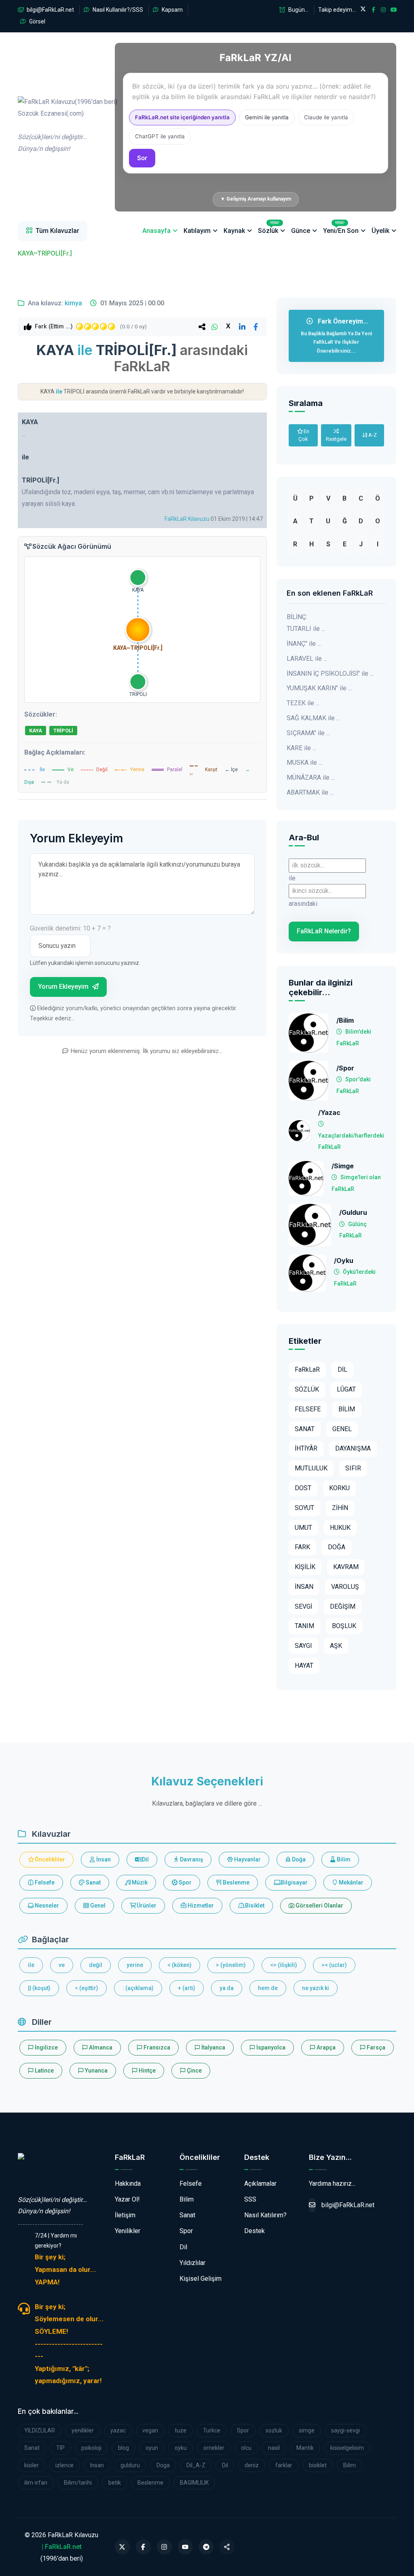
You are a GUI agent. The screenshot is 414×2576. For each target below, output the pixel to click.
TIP (60, 2448)
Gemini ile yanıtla (267, 117)
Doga (163, 2465)
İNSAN (304, 1587)
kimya (73, 303)
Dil (145, 1859)
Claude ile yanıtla (326, 117)
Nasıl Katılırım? (265, 2215)
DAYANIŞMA (353, 1448)
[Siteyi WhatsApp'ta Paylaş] (227, 2547)
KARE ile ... (301, 748)
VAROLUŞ (345, 1587)
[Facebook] (143, 2547)
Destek (255, 2231)
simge (307, 2430)
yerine (135, 1965)
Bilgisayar (294, 1882)
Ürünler (146, 1906)
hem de (268, 1988)
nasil (274, 2448)
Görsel (37, 21)
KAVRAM (346, 1567)
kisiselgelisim (347, 2448)
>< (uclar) (334, 1965)
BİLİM (347, 1409)
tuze (181, 2430)
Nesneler (46, 1906)
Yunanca (96, 2071)
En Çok (304, 435)
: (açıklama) (138, 1988)
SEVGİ (303, 1606)
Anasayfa (156, 231)
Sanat (93, 1882)
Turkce (212, 2430)
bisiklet (318, 2465)
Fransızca (156, 2047)
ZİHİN (340, 1508)
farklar (284, 2465)
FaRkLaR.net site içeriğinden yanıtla (182, 117)
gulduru (130, 2465)
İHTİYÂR (306, 1448)
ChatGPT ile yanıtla (160, 136)
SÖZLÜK (307, 1389)
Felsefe (44, 1882)
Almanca (100, 2047)
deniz (252, 2465)
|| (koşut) (39, 1988)
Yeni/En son (341, 228)
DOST (303, 1488)
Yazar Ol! (127, 2199)
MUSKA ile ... (304, 762)
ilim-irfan (36, 2483)
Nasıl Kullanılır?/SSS (117, 10)
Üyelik (380, 231)
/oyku (344, 1261)
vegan (150, 2430)
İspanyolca (270, 2047)
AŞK (336, 1646)
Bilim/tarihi (78, 2483)
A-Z (372, 435)
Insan (97, 2465)
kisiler (32, 2465)
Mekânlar (351, 1882)
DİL (342, 1369)
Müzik (139, 1882)
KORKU (339, 1488)
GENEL (342, 1429)
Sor (142, 158)
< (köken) (180, 1965)
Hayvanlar (247, 1859)
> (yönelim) (231, 1965)
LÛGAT (346, 1389)
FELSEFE (308, 1409)
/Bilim (345, 1020)
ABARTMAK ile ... (310, 792)
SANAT (305, 1429)
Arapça (325, 2047)
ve (62, 1965)
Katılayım (197, 231)
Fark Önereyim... (336, 336)
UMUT (303, 1528)
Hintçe (147, 2071)
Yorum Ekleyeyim (64, 987)
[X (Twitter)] (122, 2547)
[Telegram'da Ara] (206, 2547)
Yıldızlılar (192, 2263)
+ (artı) (187, 1988)
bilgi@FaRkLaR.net (50, 10)
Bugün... (298, 10)
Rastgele (336, 439)
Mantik (305, 2448)
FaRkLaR (307, 1369)
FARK (302, 1547)
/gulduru (353, 1213)
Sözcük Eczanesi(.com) (51, 2176)
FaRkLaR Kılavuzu (187, 519)
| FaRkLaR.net (62, 2547)
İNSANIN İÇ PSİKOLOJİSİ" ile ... (330, 674)
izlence (64, 2465)
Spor (185, 1882)
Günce (301, 231)
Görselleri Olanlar (319, 1906)
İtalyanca (213, 2047)
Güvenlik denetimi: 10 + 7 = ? (70, 928)
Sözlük (269, 228)
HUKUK (340, 1528)
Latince (44, 2071)
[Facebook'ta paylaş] (256, 327)
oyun (152, 2448)
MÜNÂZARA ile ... (311, 777)
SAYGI (303, 1646)
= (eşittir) (87, 1988)
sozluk (274, 2430)
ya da (227, 1988)
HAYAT (304, 1666)
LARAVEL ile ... (307, 659)
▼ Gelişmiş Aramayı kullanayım (256, 199)
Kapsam (172, 10)
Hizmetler (200, 1906)
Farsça (375, 2047)
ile (31, 1965)
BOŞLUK (344, 1626)
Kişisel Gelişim (201, 2279)
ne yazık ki (316, 1988)
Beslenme (236, 1882)
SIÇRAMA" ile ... (308, 733)
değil (96, 1965)
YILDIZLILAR (40, 2430)
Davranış (191, 1859)
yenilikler (83, 2430)
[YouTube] (185, 2547)
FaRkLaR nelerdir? (324, 931)
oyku (181, 2448)
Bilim (343, 1859)
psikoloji (91, 2448)
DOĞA (337, 1547)
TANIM (304, 1626)
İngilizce (46, 2047)
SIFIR (353, 1468)
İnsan (103, 1859)
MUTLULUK (311, 1468)
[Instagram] (164, 2547)
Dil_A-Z (196, 2465)
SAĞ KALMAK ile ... (313, 718)
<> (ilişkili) (284, 1965)
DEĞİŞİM (343, 1606)
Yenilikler (128, 2231)
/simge (343, 1166)
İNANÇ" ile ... (304, 644)
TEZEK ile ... (303, 703)
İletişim (125, 2215)
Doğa (298, 1859)
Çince (194, 2071)
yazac (118, 2430)
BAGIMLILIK (194, 2483)
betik (115, 2483)
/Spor (345, 1068)
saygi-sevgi (345, 2430)
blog (124, 2448)
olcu (246, 2448)
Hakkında (128, 2184)
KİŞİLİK (305, 1567)
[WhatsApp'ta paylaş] (215, 327)
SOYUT (304, 1508)
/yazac (329, 1113)
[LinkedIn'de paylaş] (242, 327)
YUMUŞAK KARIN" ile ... (319, 688)
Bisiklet (254, 1906)
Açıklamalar (260, 2184)
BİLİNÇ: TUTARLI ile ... (306, 623)
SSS (250, 2199)
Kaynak (234, 231)
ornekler (214, 2448)
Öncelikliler (49, 1859)
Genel (97, 1906)
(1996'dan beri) (64, 125)
